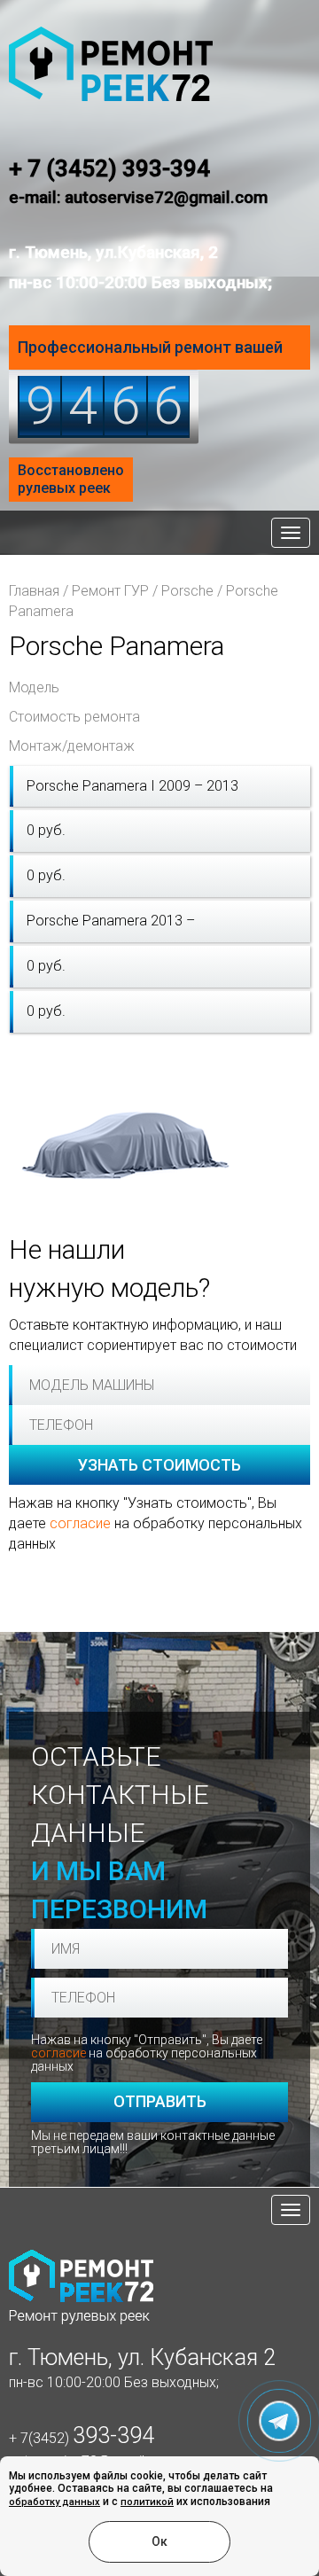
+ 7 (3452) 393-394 (109, 168)
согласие (80, 1523)
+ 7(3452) (82, 2438)
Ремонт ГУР (110, 591)
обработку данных (54, 2502)
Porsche (187, 591)
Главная (34, 591)
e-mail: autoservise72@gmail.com (138, 197)
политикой (147, 2502)
